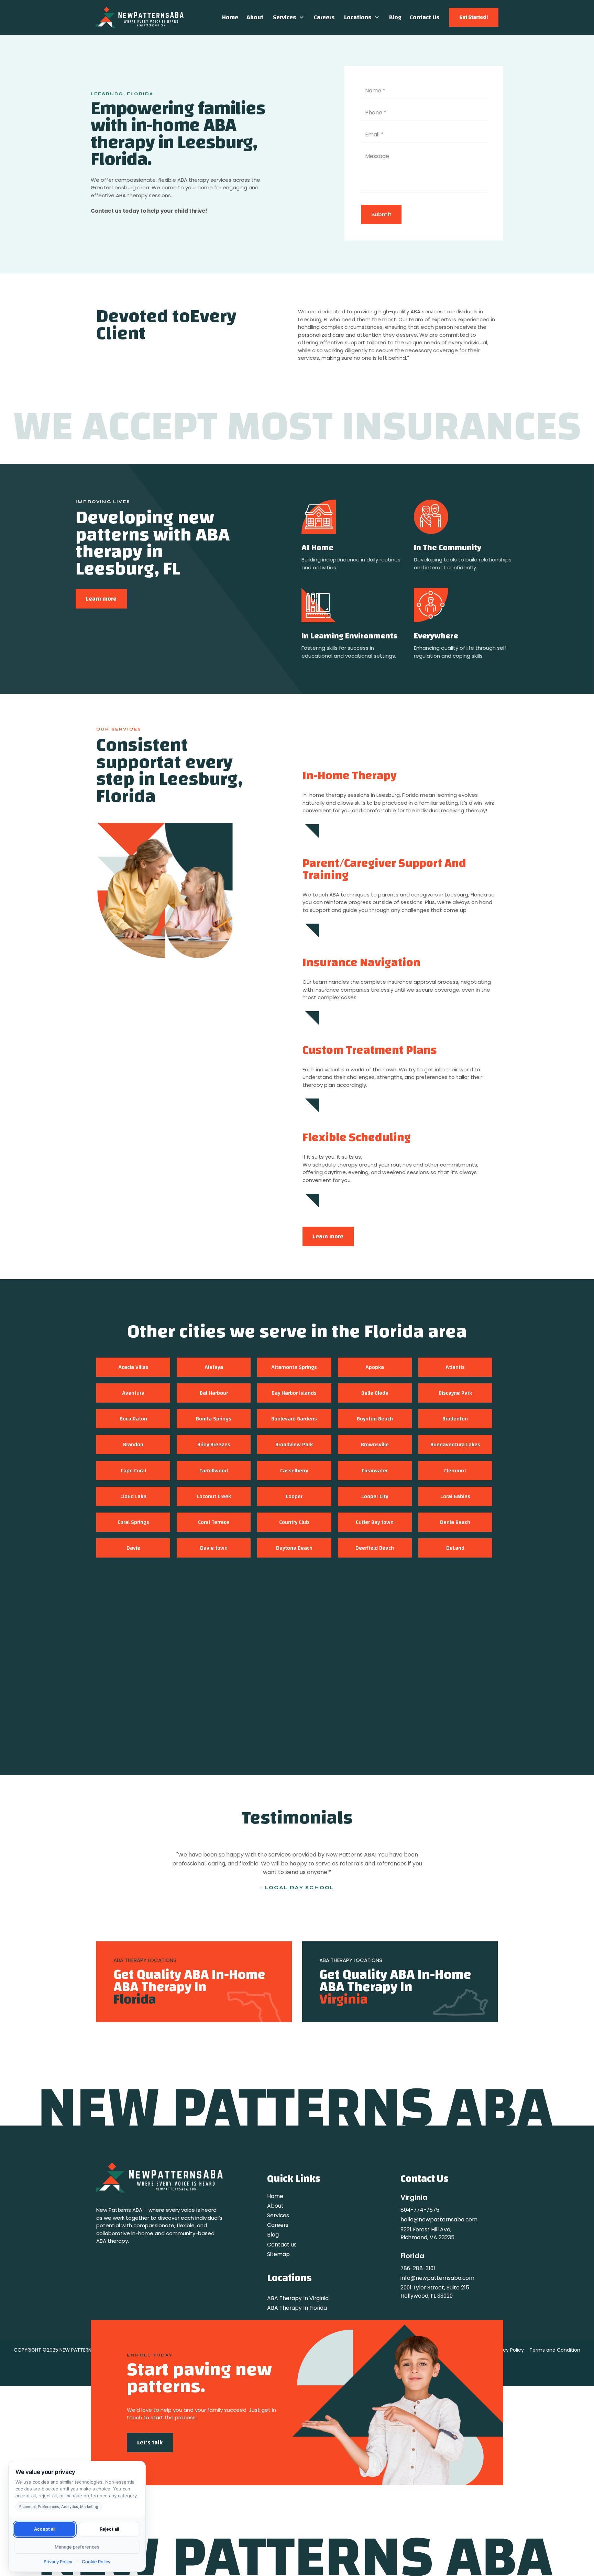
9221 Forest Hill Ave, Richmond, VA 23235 (427, 2233)
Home (230, 17)
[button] (289, 17)
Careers (324, 17)
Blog (395, 17)
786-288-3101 (418, 2268)
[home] (140, 17)
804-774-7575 (420, 2210)
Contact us (282, 2245)
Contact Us (425, 17)
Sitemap (278, 2254)
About (255, 17)
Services (284, 17)
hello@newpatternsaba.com (439, 2220)
